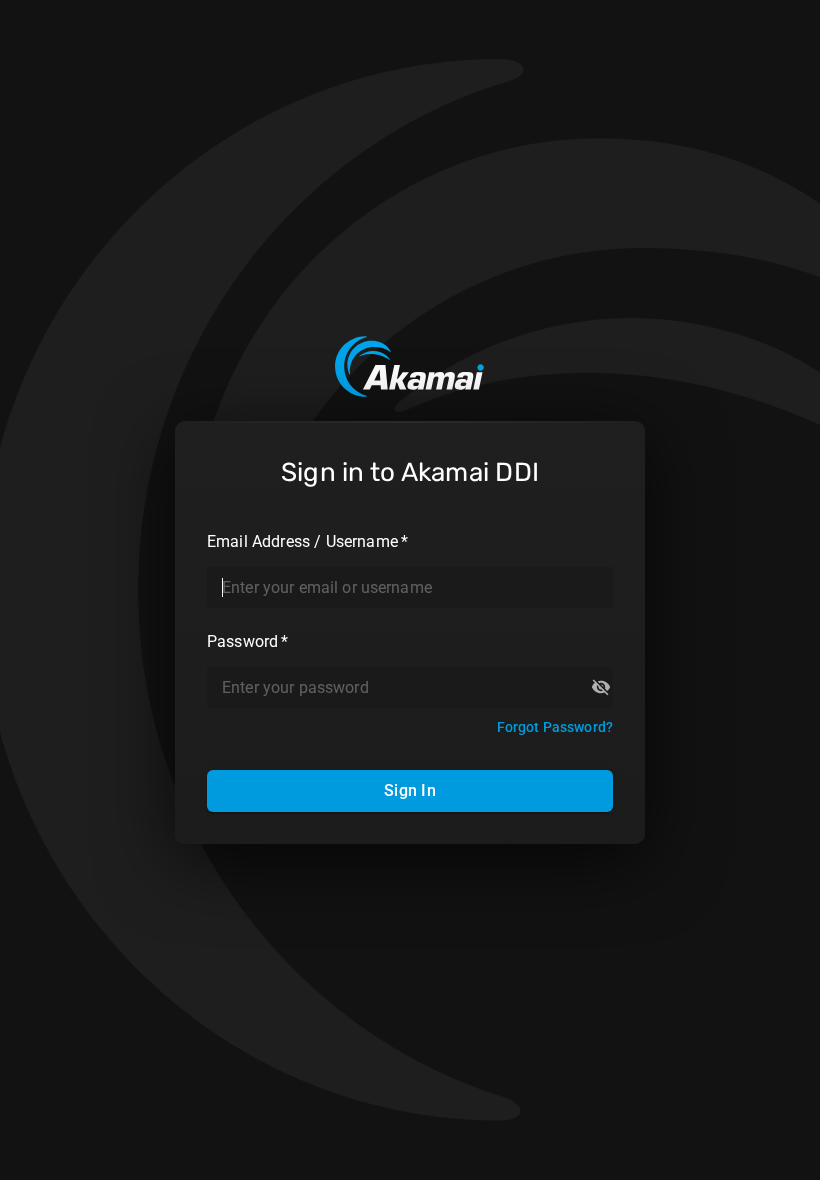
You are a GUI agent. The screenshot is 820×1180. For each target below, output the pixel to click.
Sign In (410, 790)
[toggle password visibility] (601, 687)
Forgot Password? (555, 727)
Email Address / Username (307, 541)
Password (248, 641)
